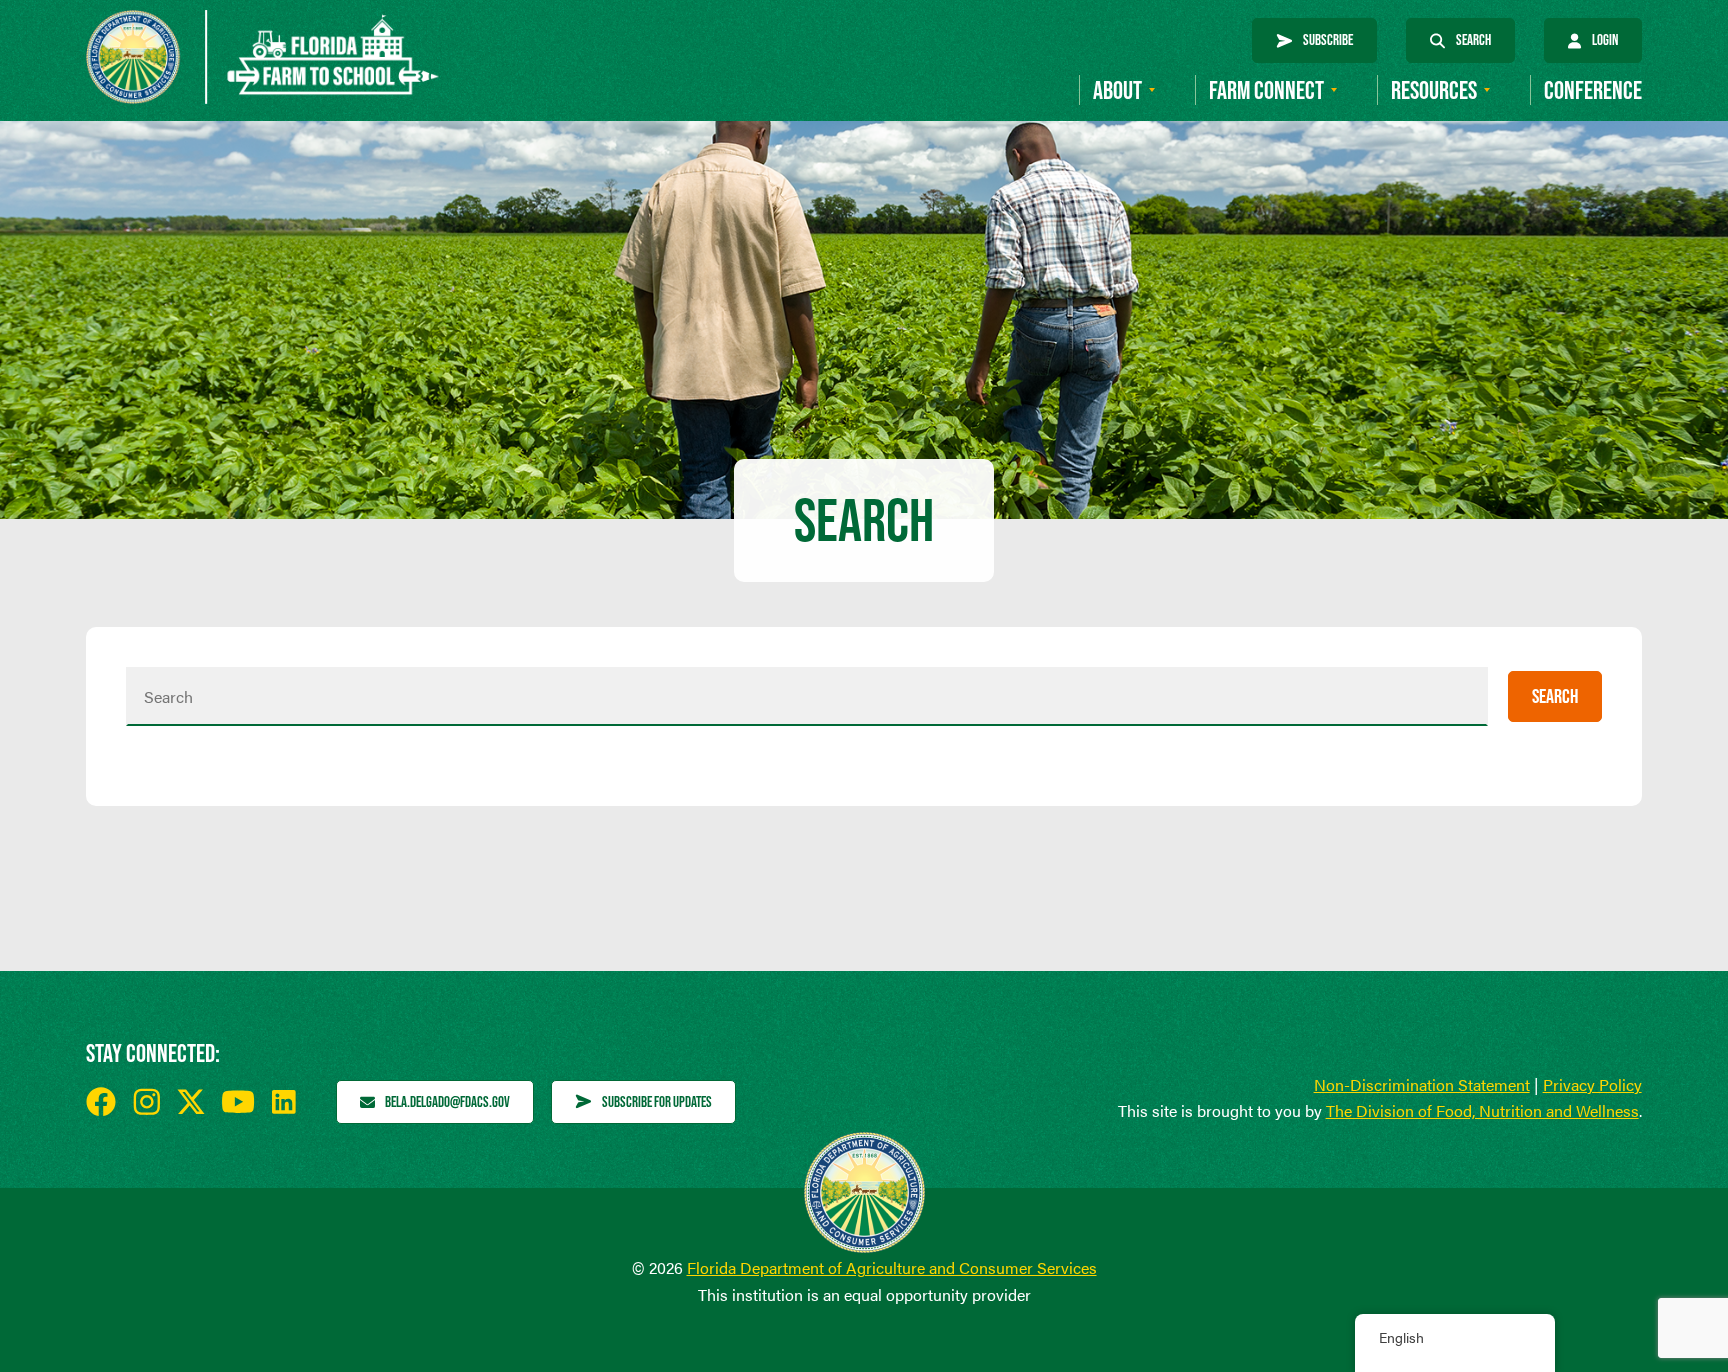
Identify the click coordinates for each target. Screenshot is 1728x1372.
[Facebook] (101, 1102)
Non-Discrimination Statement (1422, 1084)
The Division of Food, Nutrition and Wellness (1482, 1110)
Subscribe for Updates (657, 1101)
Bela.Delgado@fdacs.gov (447, 1101)
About (1117, 90)
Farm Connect (1266, 90)
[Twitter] (191, 1101)
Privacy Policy (1592, 1084)
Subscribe (1328, 39)
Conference (1593, 90)
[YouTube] (238, 1101)
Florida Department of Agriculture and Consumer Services (892, 1267)
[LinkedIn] (284, 1102)
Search (1473, 39)
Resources (1434, 90)
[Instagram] (146, 1101)
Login (1605, 39)
